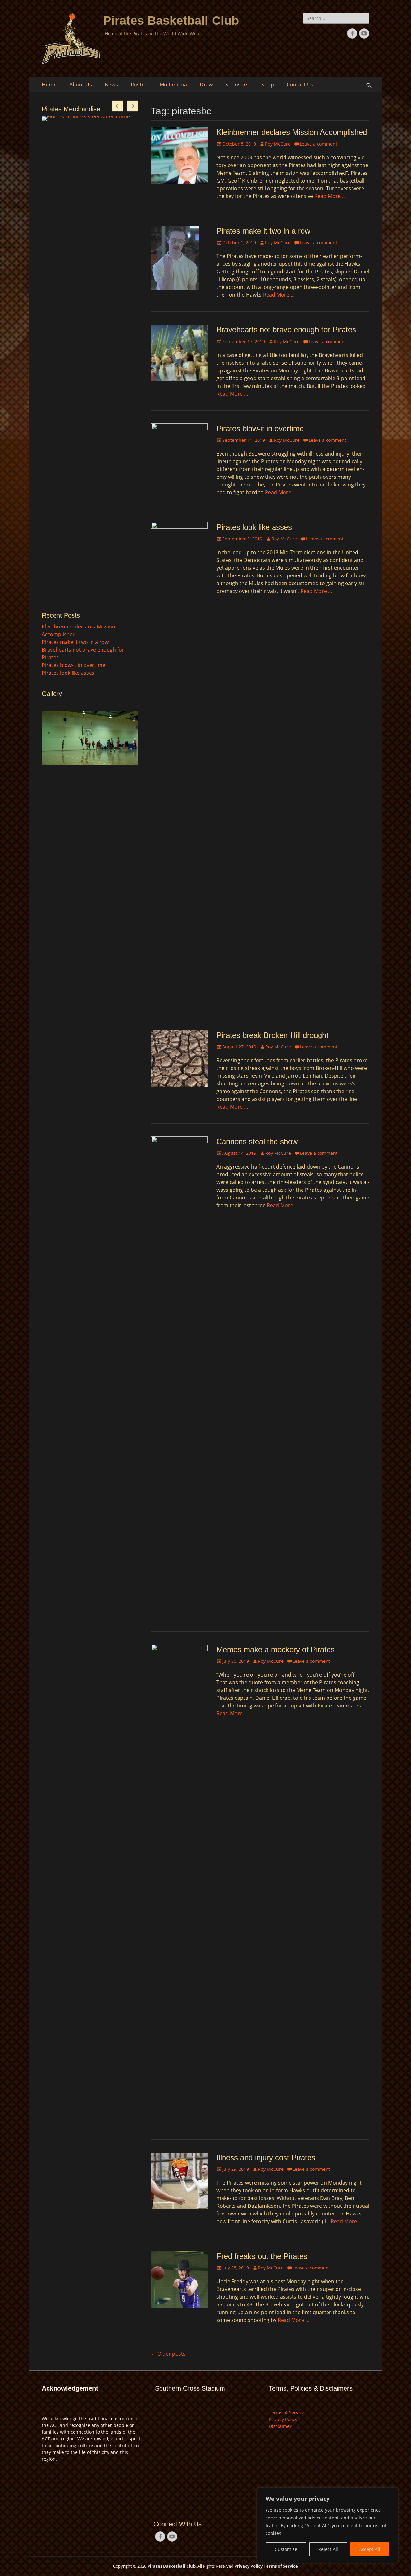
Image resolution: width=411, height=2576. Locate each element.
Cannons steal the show (257, 1141)
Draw (206, 85)
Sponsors (237, 85)
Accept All (370, 2549)
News (111, 85)
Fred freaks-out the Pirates (262, 2256)
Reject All (328, 2549)
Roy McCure (278, 144)
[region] (328, 2526)
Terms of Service (287, 2413)
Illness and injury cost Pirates (266, 2157)
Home (49, 85)
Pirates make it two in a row (263, 231)
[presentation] (118, 106)
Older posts (168, 2354)
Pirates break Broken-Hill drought (272, 1035)
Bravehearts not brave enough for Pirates (286, 330)
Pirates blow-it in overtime (260, 428)
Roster (139, 85)
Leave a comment (318, 144)
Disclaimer (280, 2426)
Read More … (330, 196)
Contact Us (300, 85)
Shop (268, 85)
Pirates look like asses (254, 527)
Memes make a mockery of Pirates (275, 1649)
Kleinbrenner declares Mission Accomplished (292, 132)
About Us (81, 85)
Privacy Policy (283, 2419)
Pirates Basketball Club (171, 21)
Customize (286, 2549)
